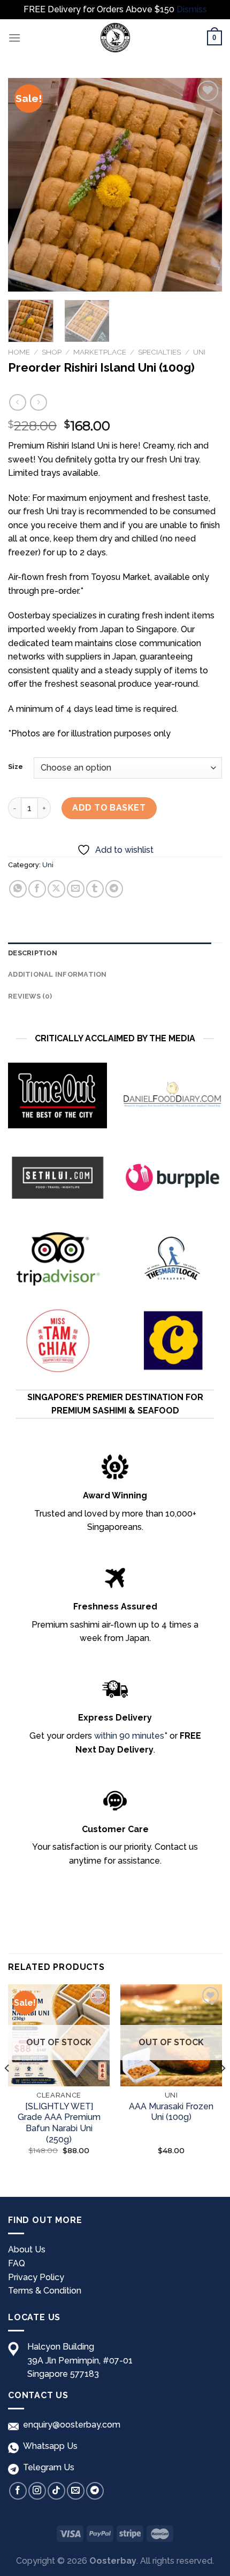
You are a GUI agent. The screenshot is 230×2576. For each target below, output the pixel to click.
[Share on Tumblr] (95, 889)
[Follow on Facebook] (18, 2491)
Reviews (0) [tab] (30, 996)
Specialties (159, 352)
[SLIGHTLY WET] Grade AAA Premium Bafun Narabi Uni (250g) (59, 2123)
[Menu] (14, 38)
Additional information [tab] (57, 974)
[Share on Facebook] (37, 889)
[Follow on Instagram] (37, 2491)
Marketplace (100, 352)
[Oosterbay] (115, 38)
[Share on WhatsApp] (18, 889)
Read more (59, 2168)
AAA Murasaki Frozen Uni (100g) (171, 2112)
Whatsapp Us (48, 2446)
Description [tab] (33, 953)
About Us (27, 2249)
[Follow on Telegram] (95, 2491)
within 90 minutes (129, 1736)
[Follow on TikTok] (56, 2491)
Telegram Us (47, 2467)
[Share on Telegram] (114, 889)
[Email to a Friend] (76, 889)
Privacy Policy (36, 2277)
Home (19, 352)
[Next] (204, 185)
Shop (52, 352)
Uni (199, 352)
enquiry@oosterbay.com (70, 2425)
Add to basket (109, 808)
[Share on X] (56, 889)
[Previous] (26, 185)
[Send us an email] (76, 2491)
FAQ (17, 2263)
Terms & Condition (45, 2291)
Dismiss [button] (192, 9)
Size (16, 767)
